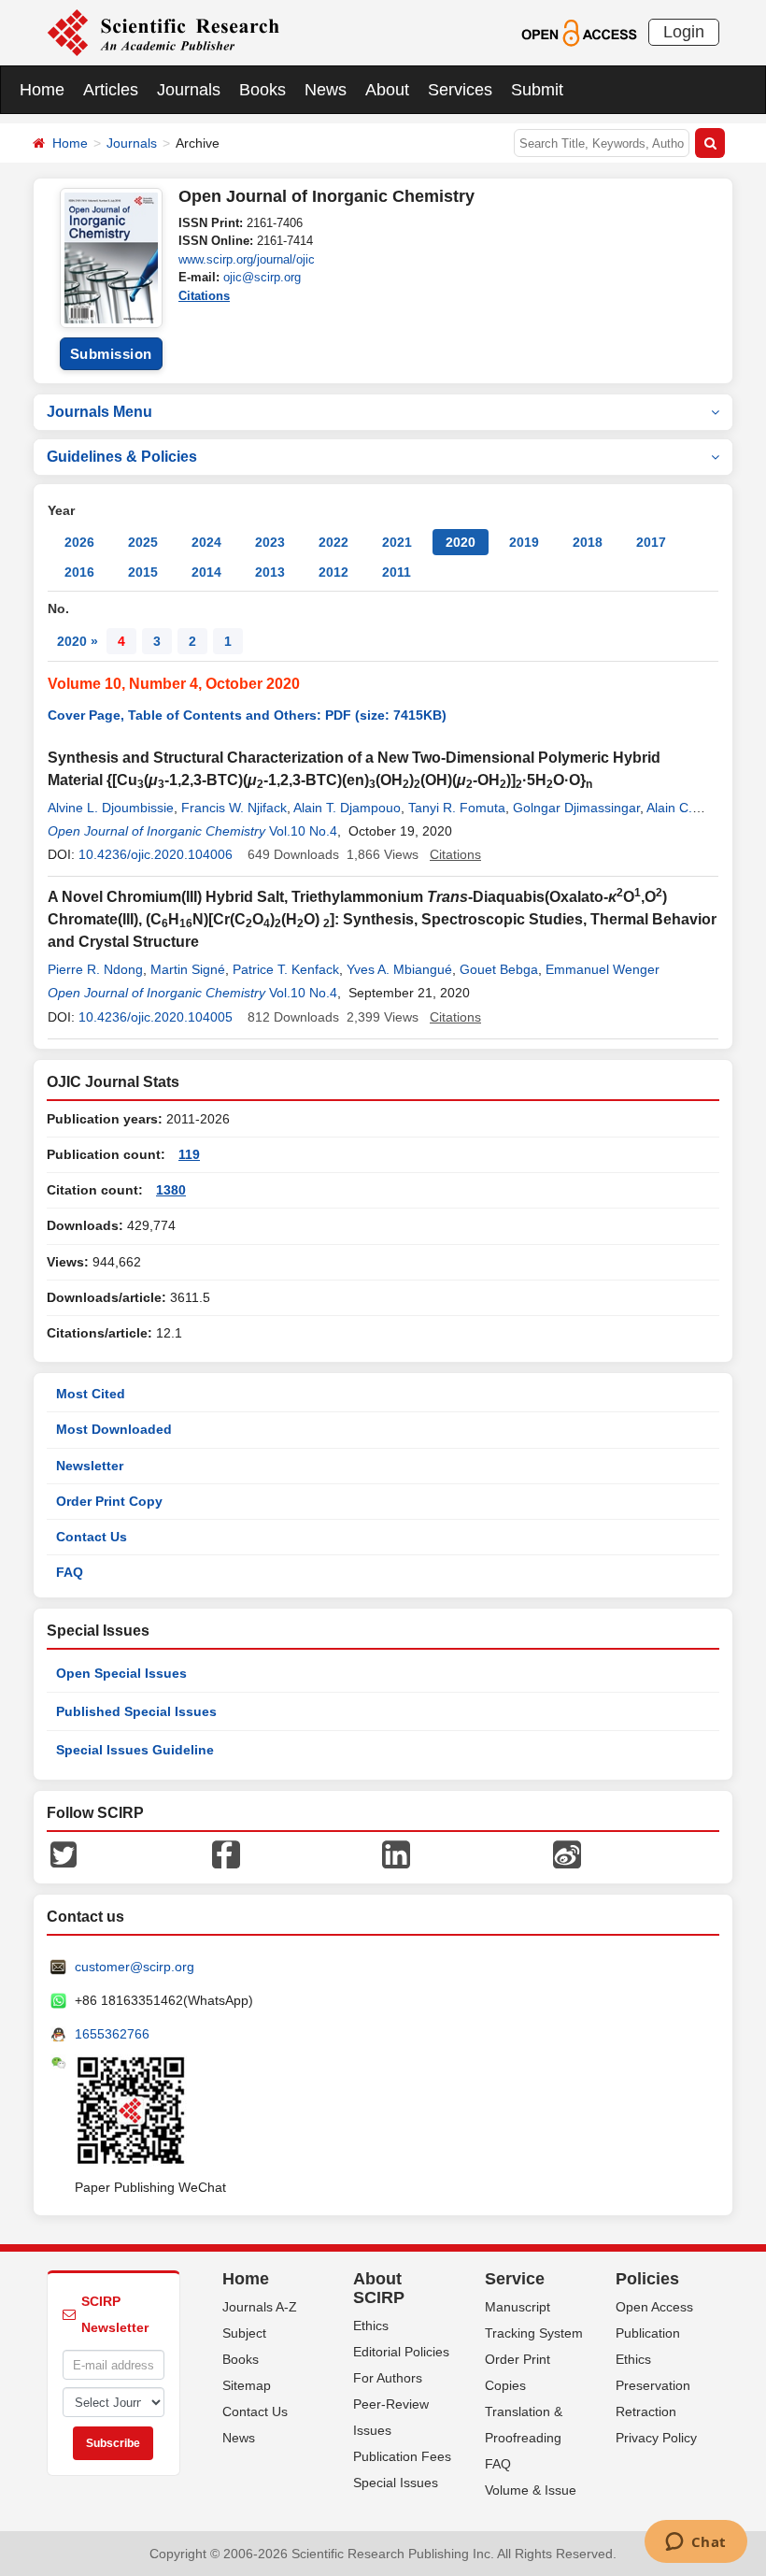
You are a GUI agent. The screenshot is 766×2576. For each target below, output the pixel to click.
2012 (333, 572)
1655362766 (112, 2034)
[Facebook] (226, 1853)
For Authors (388, 2378)
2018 (588, 542)
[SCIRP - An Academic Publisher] (163, 32)
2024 (206, 542)
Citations (204, 296)
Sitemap (247, 2385)
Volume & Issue (531, 2490)
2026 (79, 542)
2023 (270, 542)
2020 (461, 542)
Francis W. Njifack (234, 808)
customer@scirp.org (135, 1967)
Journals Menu (99, 412)
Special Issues (396, 2483)
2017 (651, 542)
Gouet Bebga (499, 969)
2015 (143, 572)
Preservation (653, 2385)
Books (262, 90)
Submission (111, 354)
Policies (647, 2279)
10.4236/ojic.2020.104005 (156, 1017)
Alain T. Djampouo (347, 808)
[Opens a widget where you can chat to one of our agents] (695, 2543)
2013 (270, 572)
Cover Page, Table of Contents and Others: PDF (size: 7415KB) (247, 715)
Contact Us (92, 1537)
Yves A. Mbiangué (399, 969)
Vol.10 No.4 (303, 831)
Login (684, 32)
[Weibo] (567, 1853)
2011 (397, 572)
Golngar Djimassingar (576, 808)
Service (515, 2279)
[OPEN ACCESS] (579, 32)
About (387, 90)
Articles (111, 90)
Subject (244, 2333)
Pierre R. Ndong (95, 969)
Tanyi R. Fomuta (457, 808)
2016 (79, 572)
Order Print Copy (109, 1501)
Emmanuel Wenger (603, 969)
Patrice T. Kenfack (286, 969)
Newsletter (90, 1466)
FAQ (70, 1572)
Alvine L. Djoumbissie (111, 808)
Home (42, 90)
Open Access (654, 2307)
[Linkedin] (396, 1853)
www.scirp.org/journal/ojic (247, 259)
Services (460, 90)
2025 (143, 542)
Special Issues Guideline (135, 1750)
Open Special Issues (121, 1673)
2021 (397, 542)
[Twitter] (64, 1853)
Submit (537, 90)
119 (189, 1154)
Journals (189, 90)
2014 (206, 572)
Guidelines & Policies (122, 457)
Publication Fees (402, 2456)
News (326, 90)
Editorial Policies (401, 2352)
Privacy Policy (656, 2438)
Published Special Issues (136, 1711)
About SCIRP (379, 2288)
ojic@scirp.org (262, 277)
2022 (333, 542)
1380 (171, 1190)
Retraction (646, 2411)
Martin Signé (188, 969)
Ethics (371, 2326)
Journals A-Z (260, 2307)
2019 (524, 542)
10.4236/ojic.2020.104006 (156, 854)
